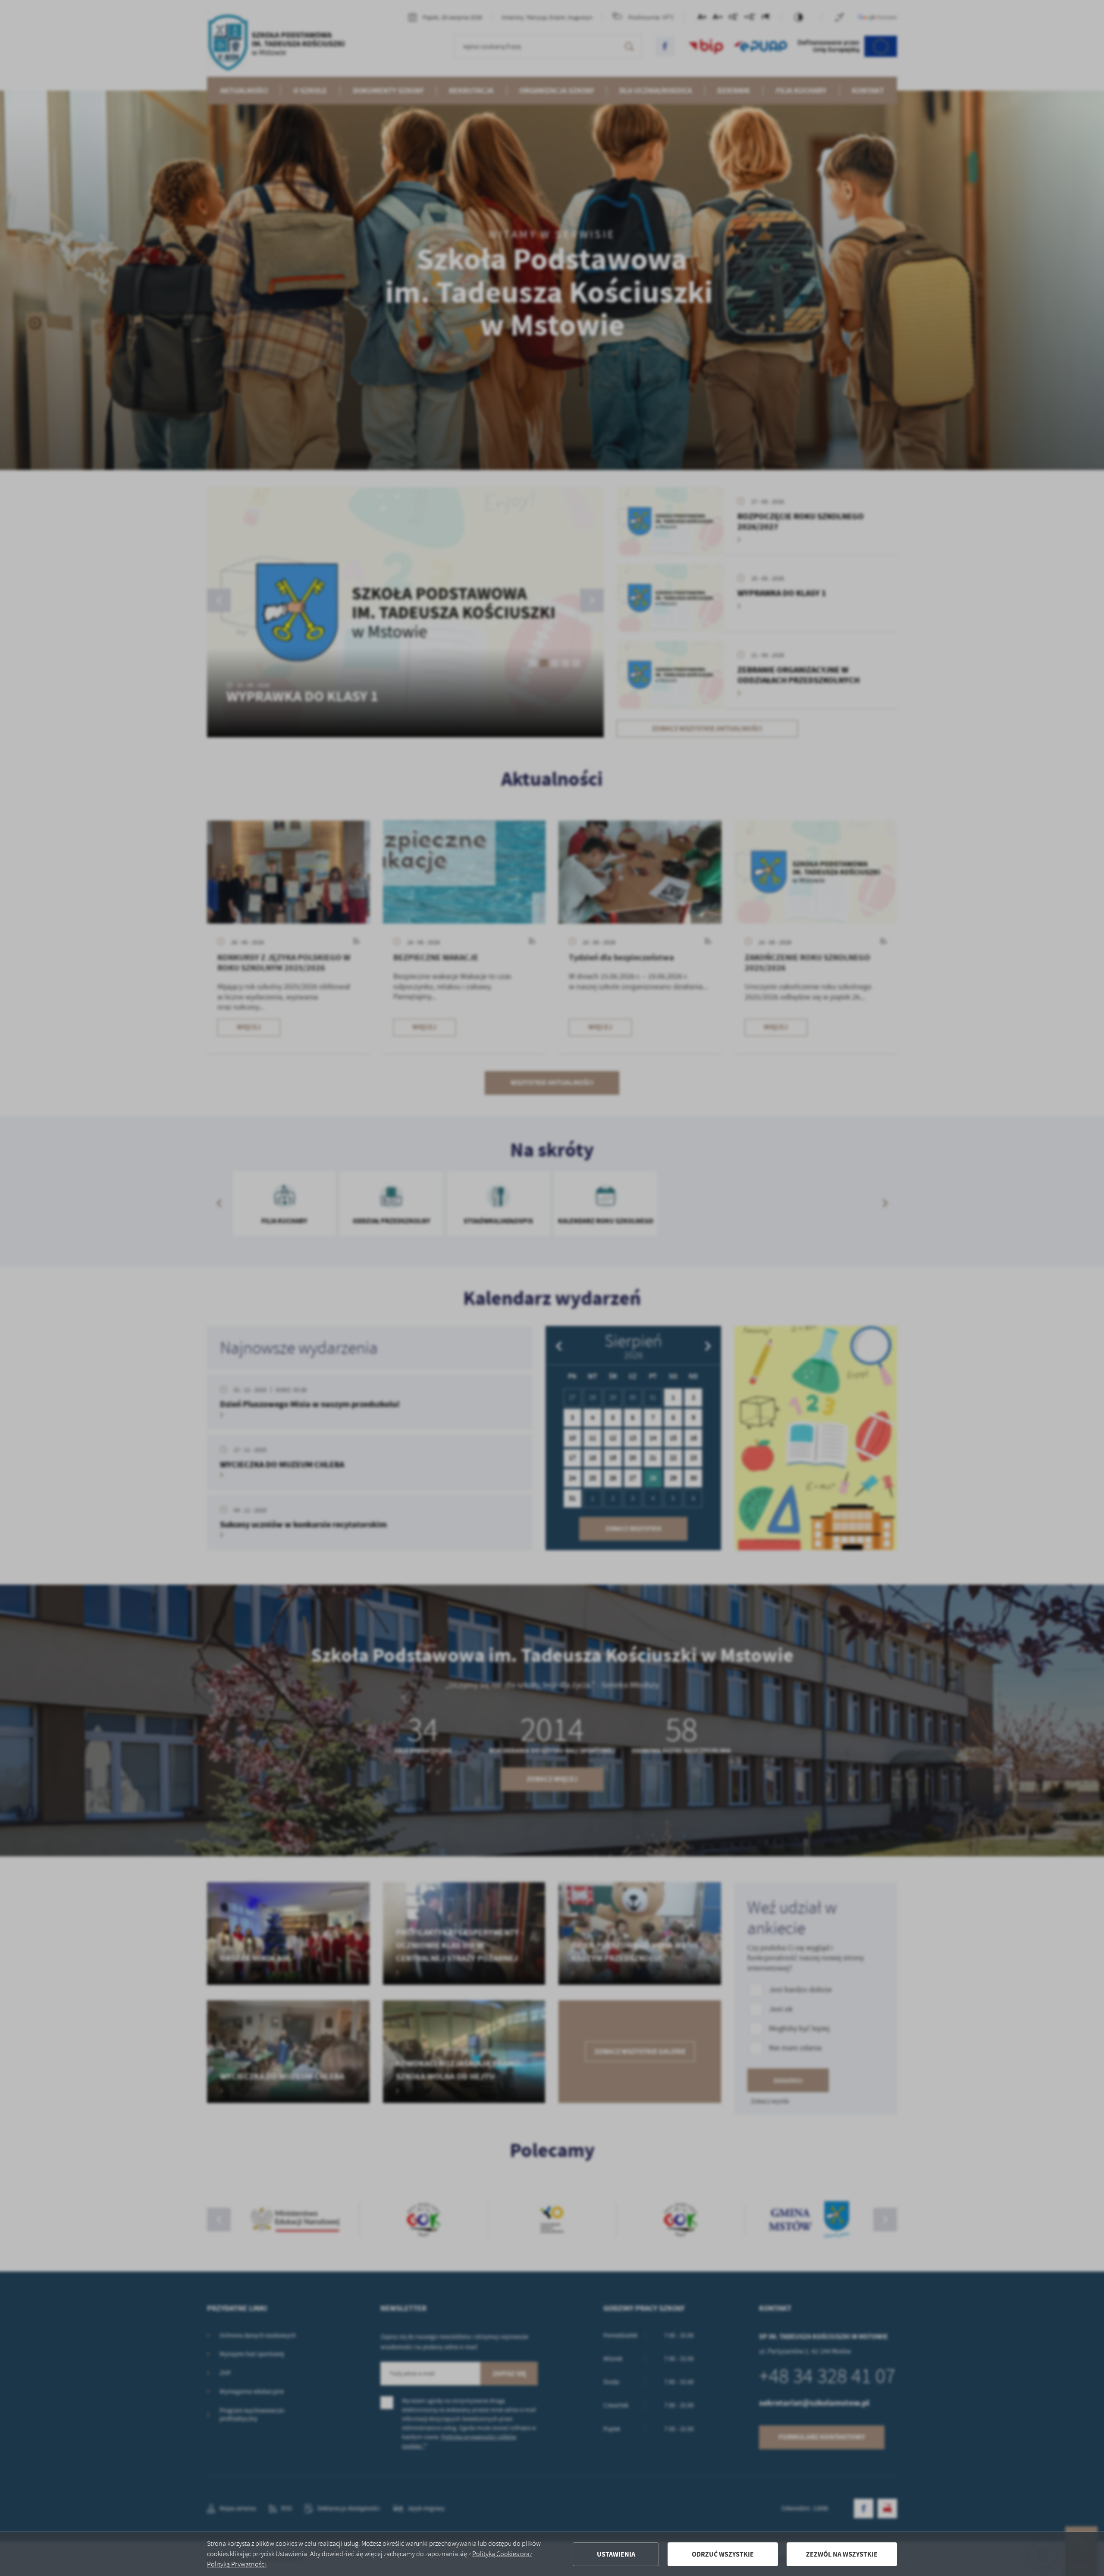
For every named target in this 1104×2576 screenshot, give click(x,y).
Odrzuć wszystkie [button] (723, 2554)
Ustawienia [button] (616, 2554)
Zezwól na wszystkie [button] (842, 2554)
